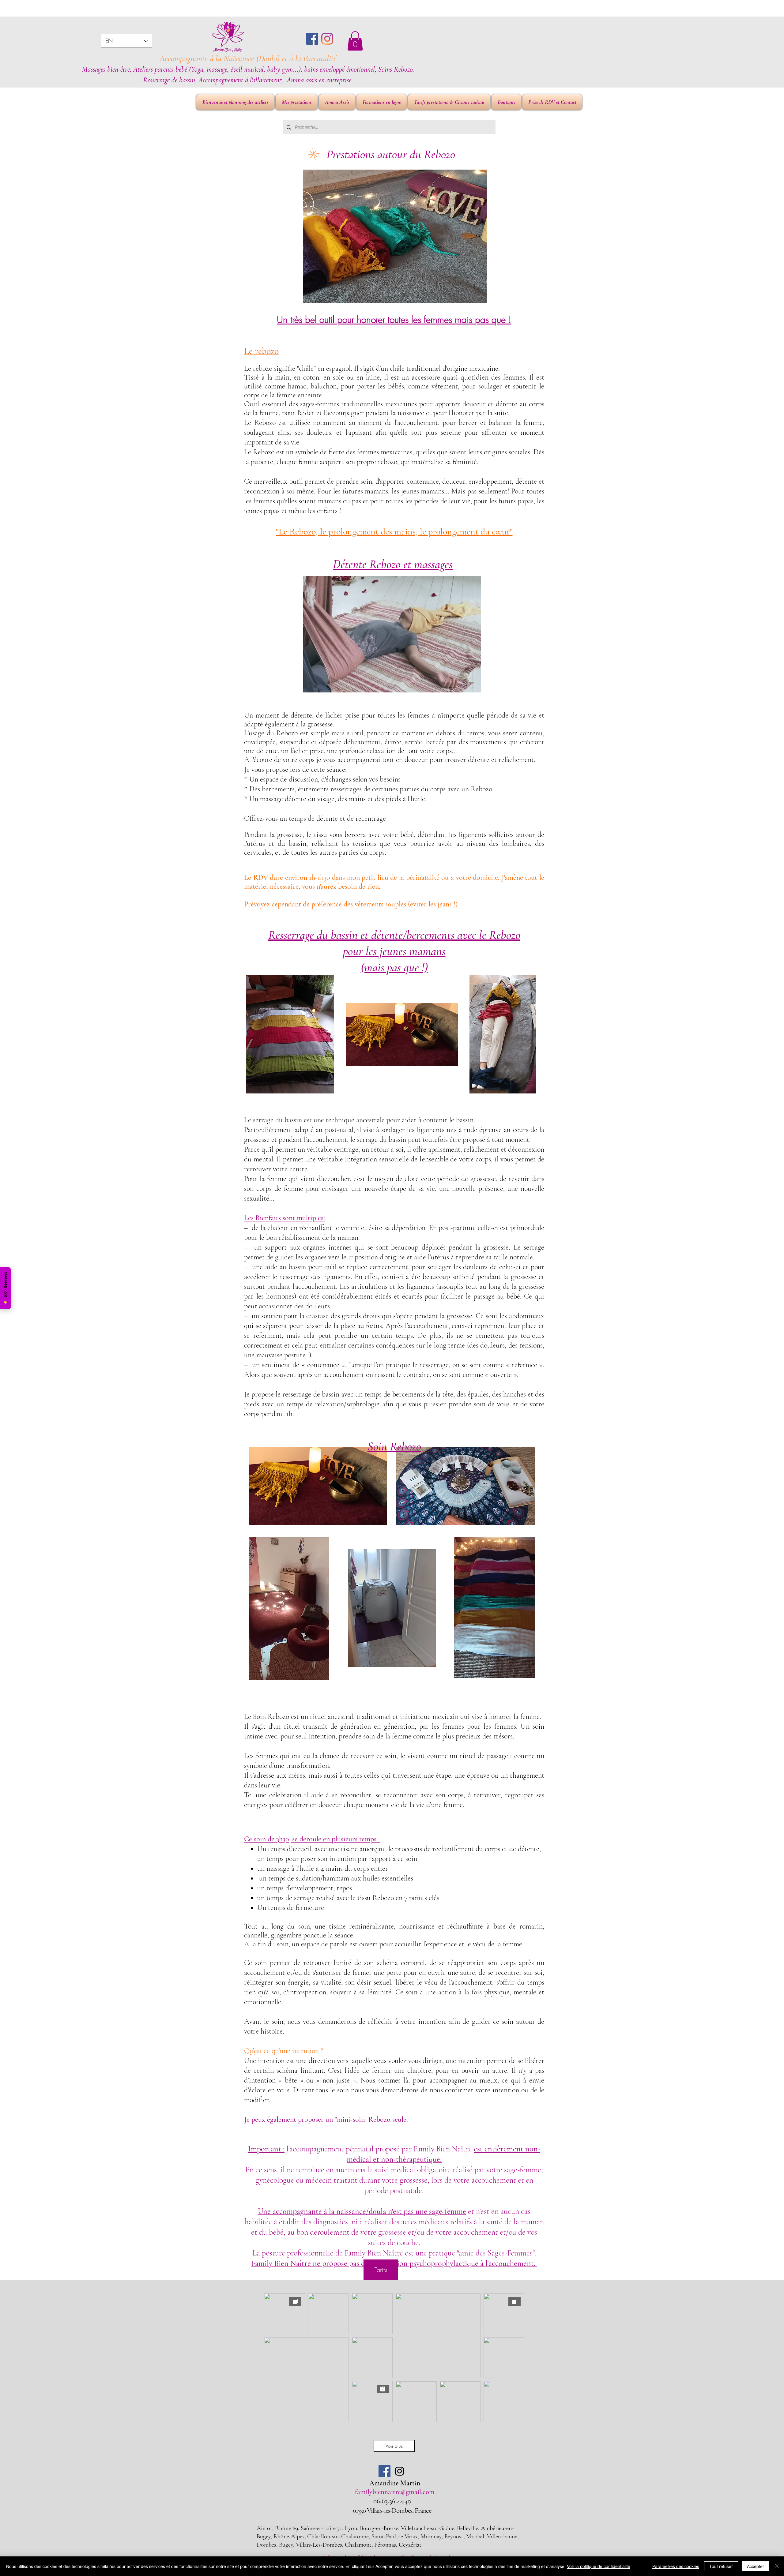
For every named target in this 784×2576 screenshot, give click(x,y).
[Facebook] (312, 39)
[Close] (777, 2566)
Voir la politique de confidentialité (599, 2566)
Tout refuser (721, 2566)
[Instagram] (327, 39)
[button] (355, 41)
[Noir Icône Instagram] (400, 2471)
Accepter (756, 2566)
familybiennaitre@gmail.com (395, 2492)
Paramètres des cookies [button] (676, 2566)
